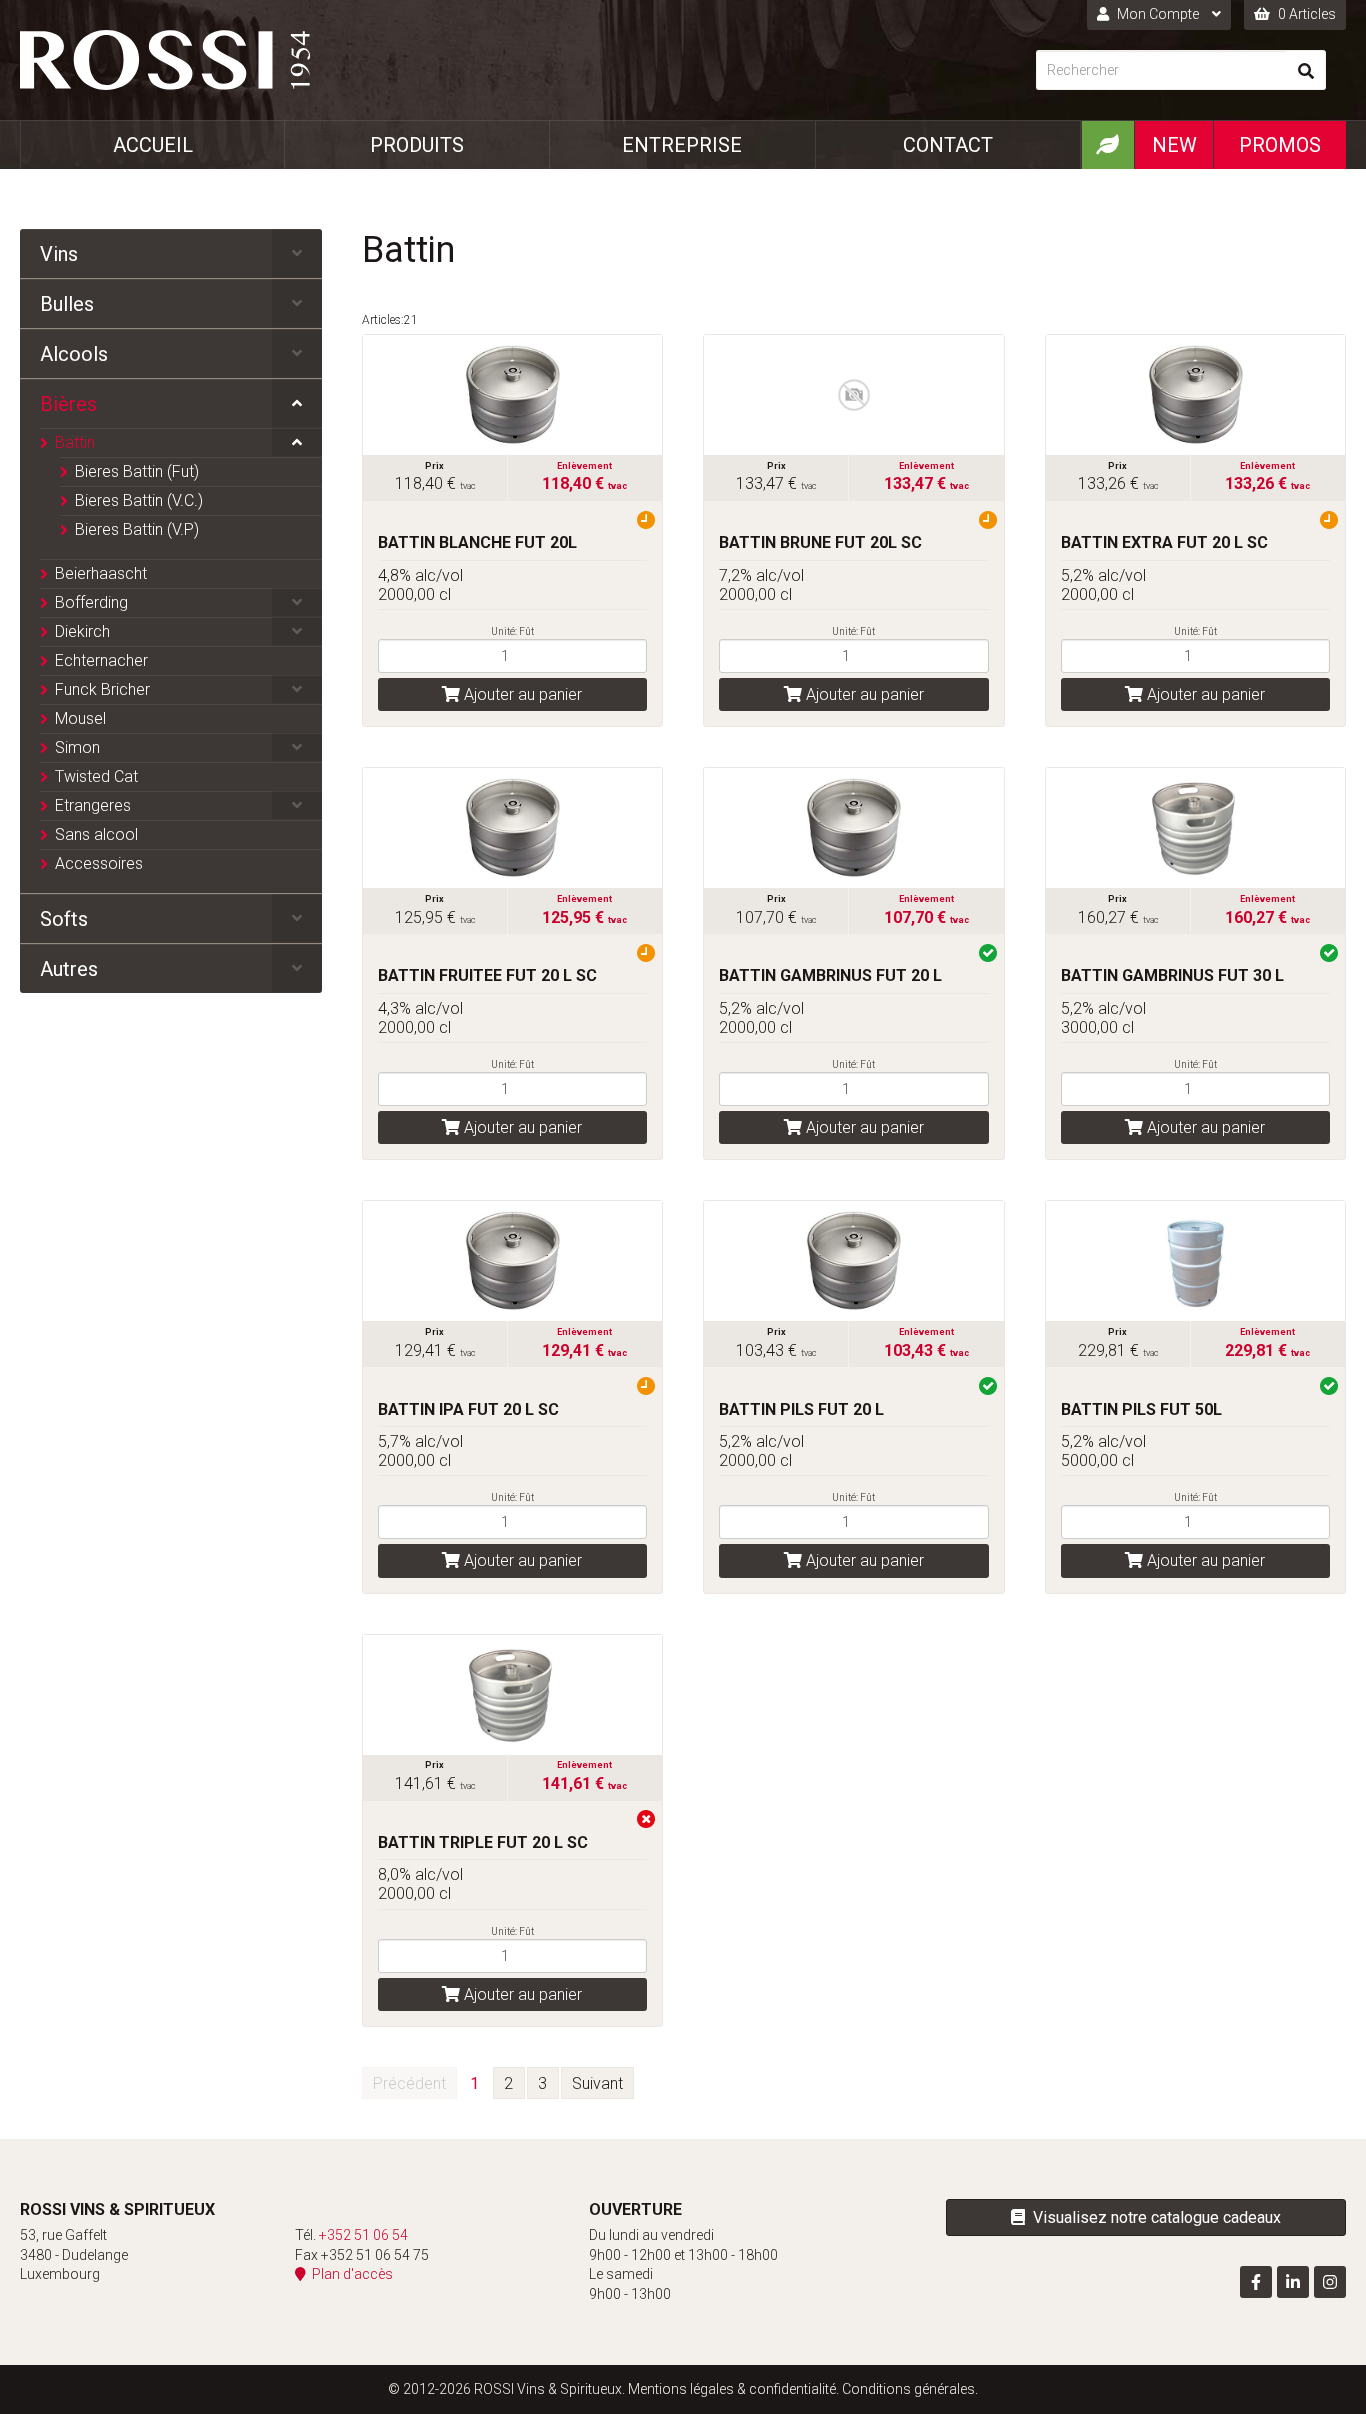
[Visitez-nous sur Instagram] (1330, 2282)
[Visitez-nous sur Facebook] (1256, 2282)
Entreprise (682, 145)
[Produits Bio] (1107, 145)
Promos (1280, 145)
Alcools (74, 354)
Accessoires (99, 863)
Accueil (153, 145)
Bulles (67, 304)
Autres (69, 969)
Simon (77, 747)
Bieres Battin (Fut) (137, 471)
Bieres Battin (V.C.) (139, 500)
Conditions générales (908, 2389)
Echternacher (101, 660)
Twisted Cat (96, 776)
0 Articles (1305, 14)
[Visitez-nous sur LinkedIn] (1293, 2282)
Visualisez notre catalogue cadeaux (1153, 2217)
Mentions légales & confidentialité (732, 2389)
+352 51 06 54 (363, 2235)
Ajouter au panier (521, 694)
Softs (64, 919)
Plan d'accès (349, 2274)
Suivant (597, 2083)
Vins (59, 254)
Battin (75, 442)
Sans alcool (96, 834)
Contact (948, 145)
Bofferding (91, 602)
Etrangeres (93, 805)
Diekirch (82, 631)
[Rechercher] (1306, 70)
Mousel (80, 718)
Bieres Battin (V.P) (137, 529)
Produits (417, 145)
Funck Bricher (102, 689)
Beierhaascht (101, 573)
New (1174, 145)
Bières (68, 404)
